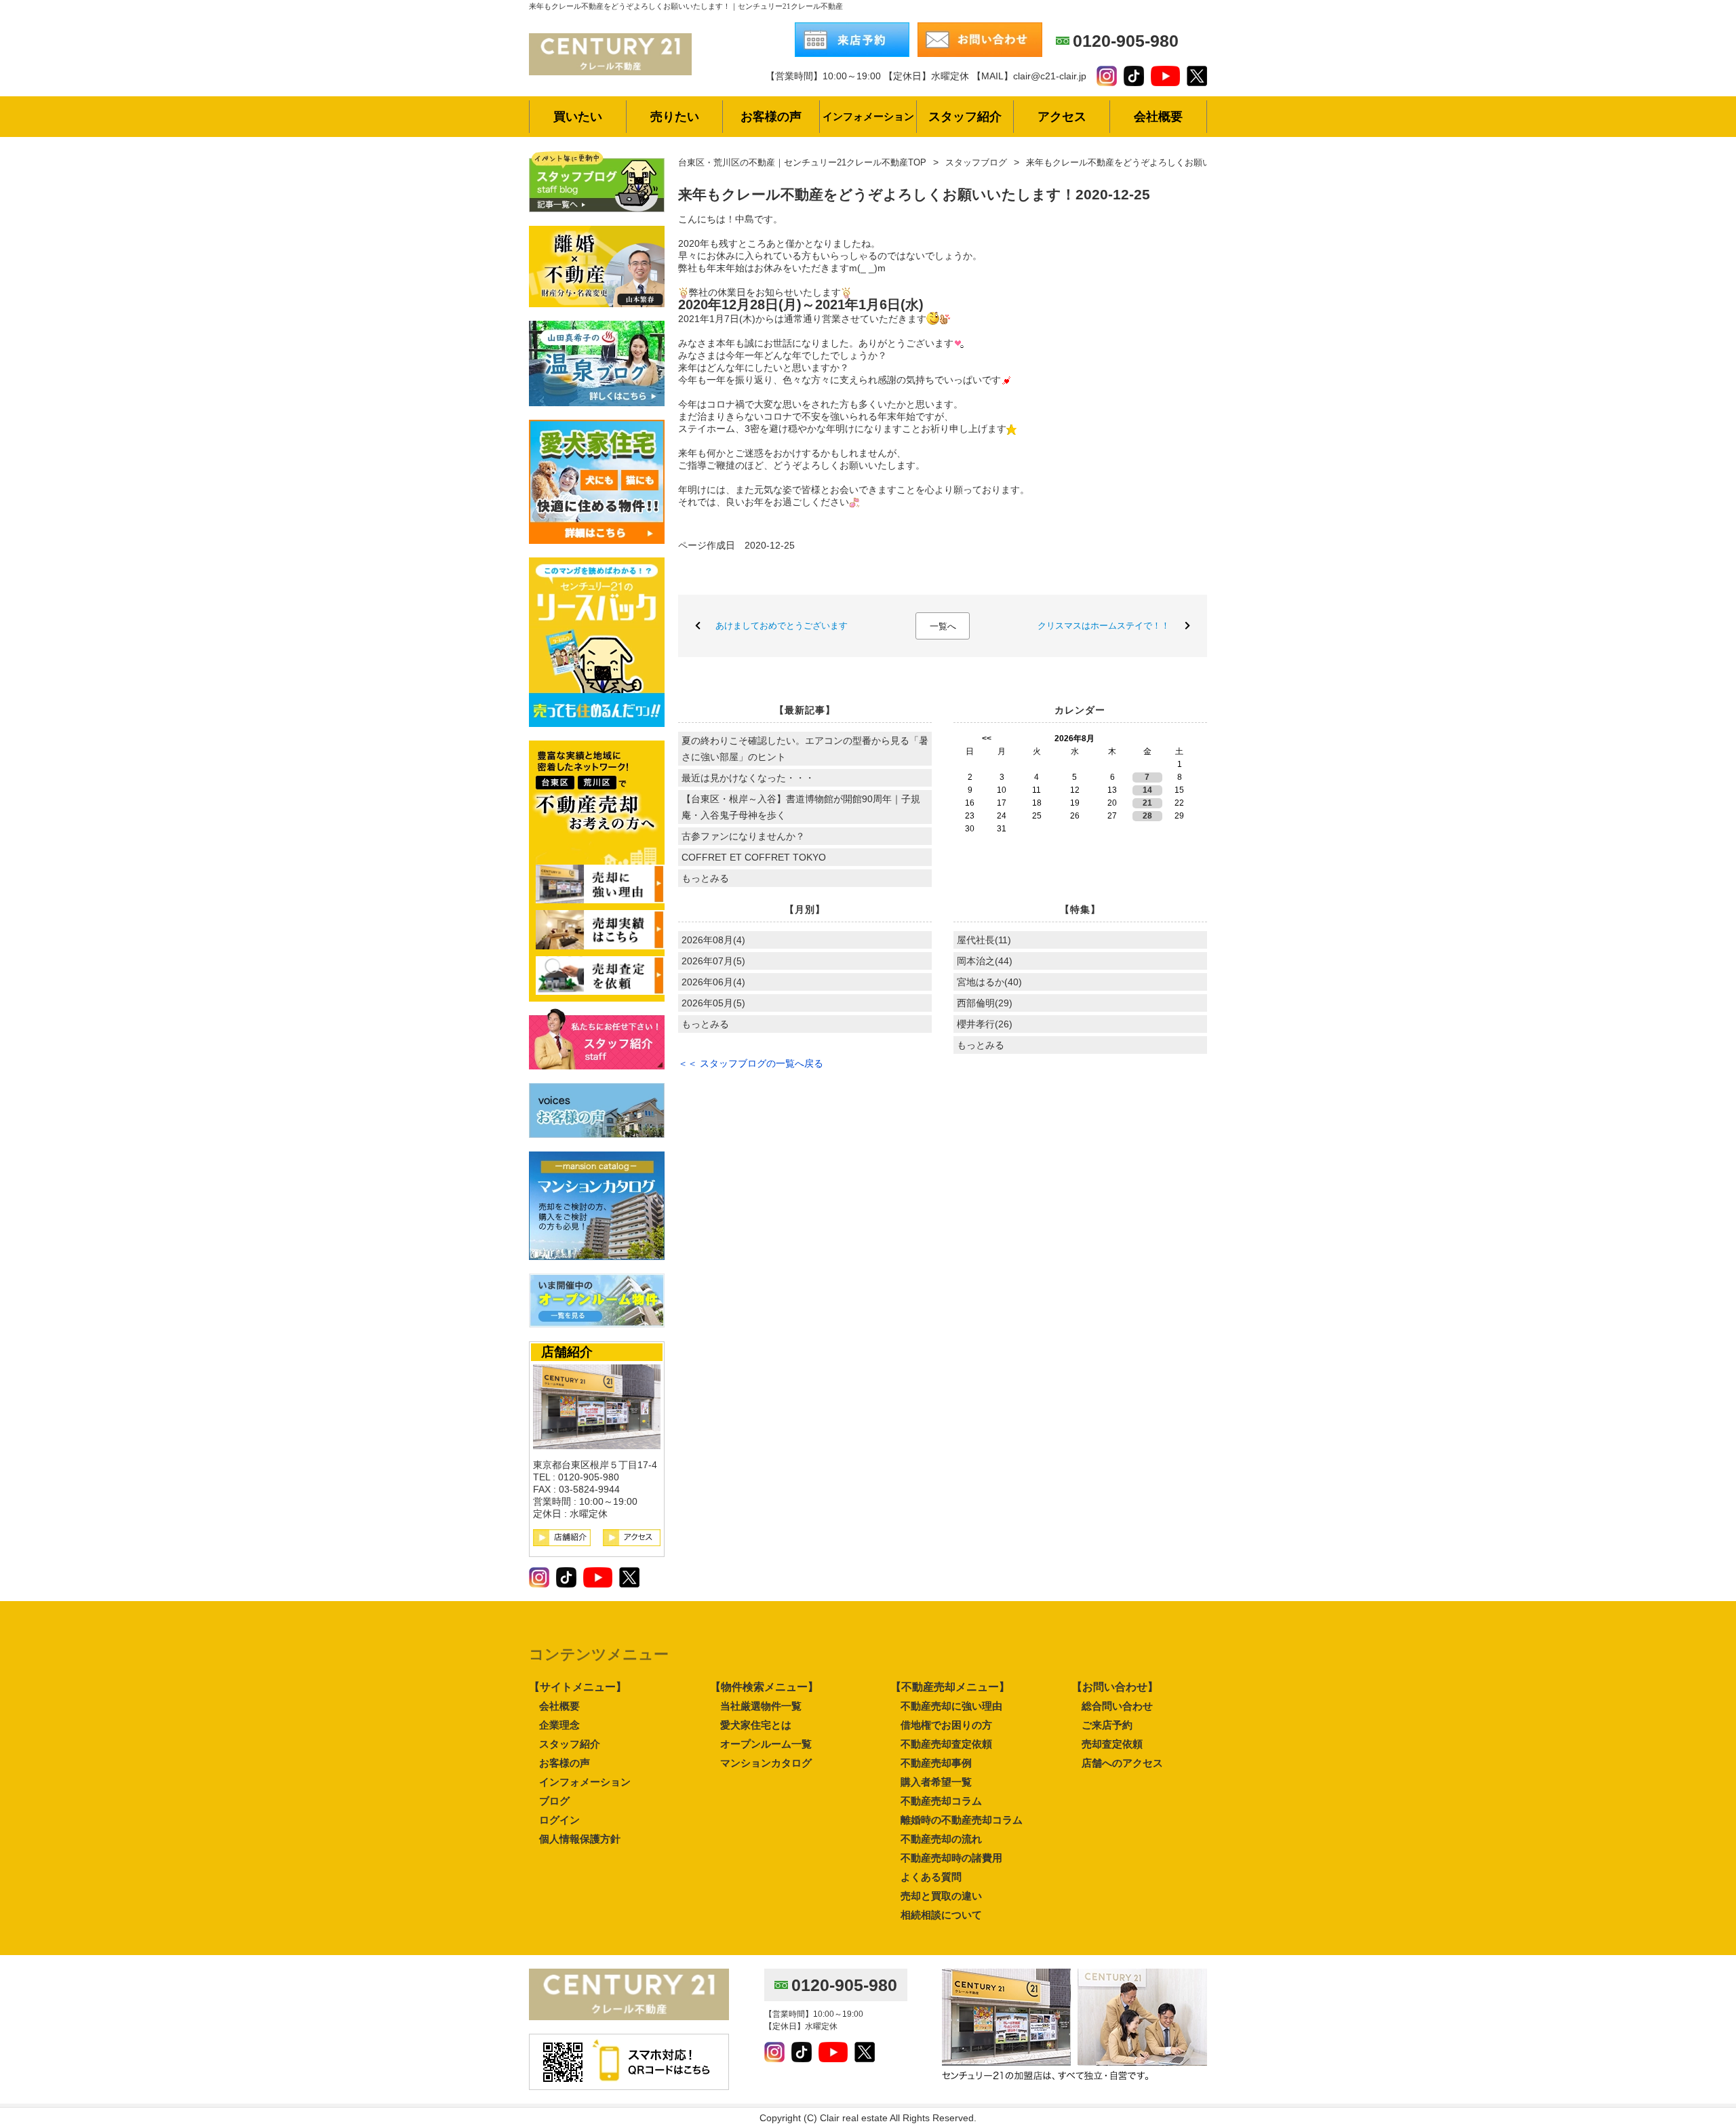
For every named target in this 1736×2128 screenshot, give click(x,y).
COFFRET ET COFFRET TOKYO (754, 857)
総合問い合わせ (1117, 1706)
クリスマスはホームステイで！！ (1104, 626)
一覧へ (943, 626)
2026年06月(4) (713, 982)
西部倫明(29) (985, 1003)
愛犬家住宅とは (756, 1725)
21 (1147, 803)
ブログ (554, 1801)
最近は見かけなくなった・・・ (748, 778)
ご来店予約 (1107, 1725)
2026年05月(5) (713, 1003)
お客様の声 (565, 1763)
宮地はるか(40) (989, 982)
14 (1147, 790)
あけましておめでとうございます (782, 626)
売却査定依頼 (1112, 1744)
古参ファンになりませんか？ (743, 836)
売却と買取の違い (941, 1896)
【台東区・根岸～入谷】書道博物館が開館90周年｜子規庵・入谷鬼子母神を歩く (801, 807)
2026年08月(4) (713, 940)
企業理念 (559, 1725)
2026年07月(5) (713, 961)
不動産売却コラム (941, 1801)
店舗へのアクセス (1122, 1763)
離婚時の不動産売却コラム (962, 1820)
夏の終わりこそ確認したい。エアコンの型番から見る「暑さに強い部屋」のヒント (805, 749)
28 (1147, 816)
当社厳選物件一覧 (761, 1706)
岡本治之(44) (985, 961)
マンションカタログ (766, 1763)
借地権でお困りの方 (946, 1725)
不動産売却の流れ (941, 1839)
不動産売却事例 (936, 1763)
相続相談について (941, 1915)
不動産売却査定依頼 (946, 1744)
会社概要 (559, 1706)
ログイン (559, 1820)
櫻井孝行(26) (985, 1024)
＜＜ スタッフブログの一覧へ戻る (751, 1063)
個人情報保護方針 (580, 1839)
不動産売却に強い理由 (951, 1706)
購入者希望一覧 (936, 1782)
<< (987, 738)
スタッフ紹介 (570, 1744)
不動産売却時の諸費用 (951, 1858)
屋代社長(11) (984, 940)
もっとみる (705, 878)
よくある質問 (931, 1877)
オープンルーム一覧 (766, 1744)
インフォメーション (585, 1782)
